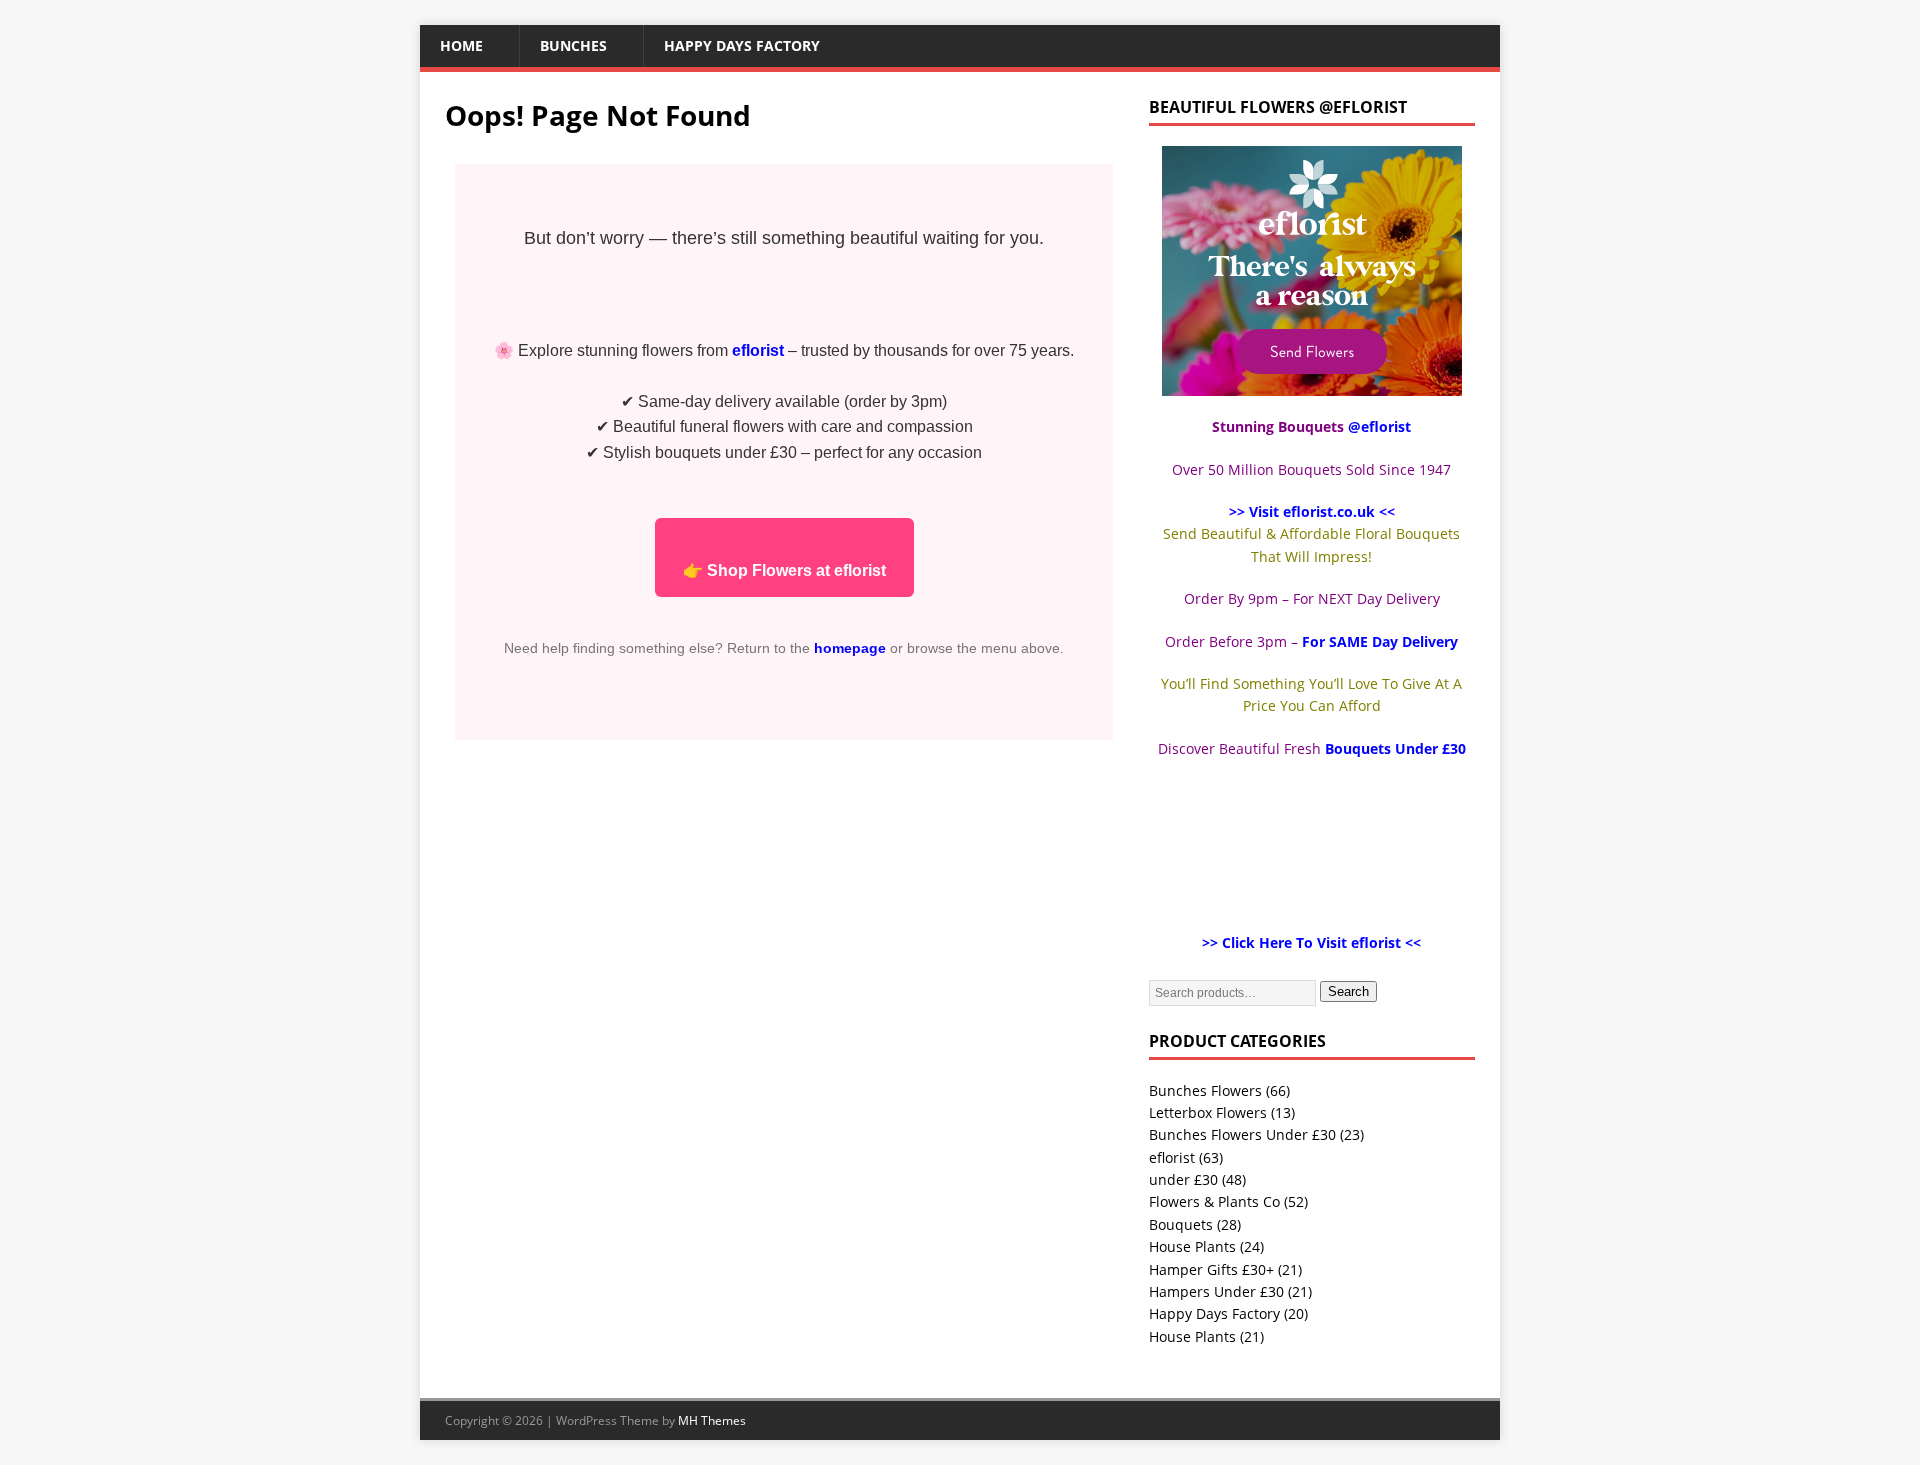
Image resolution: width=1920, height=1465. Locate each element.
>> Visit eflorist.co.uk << (1312, 511)
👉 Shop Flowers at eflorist (784, 570)
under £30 (1183, 1179)
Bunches (573, 45)
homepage (850, 648)
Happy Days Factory (742, 45)
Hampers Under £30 (1216, 1291)
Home (461, 45)
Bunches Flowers (1205, 1090)
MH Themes (712, 1420)
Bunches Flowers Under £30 (1242, 1134)
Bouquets (1181, 1224)
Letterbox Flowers (1208, 1112)
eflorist (1172, 1157)
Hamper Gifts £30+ (1211, 1269)
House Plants (1192, 1246)
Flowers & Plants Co (1214, 1201)
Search (1348, 991)
